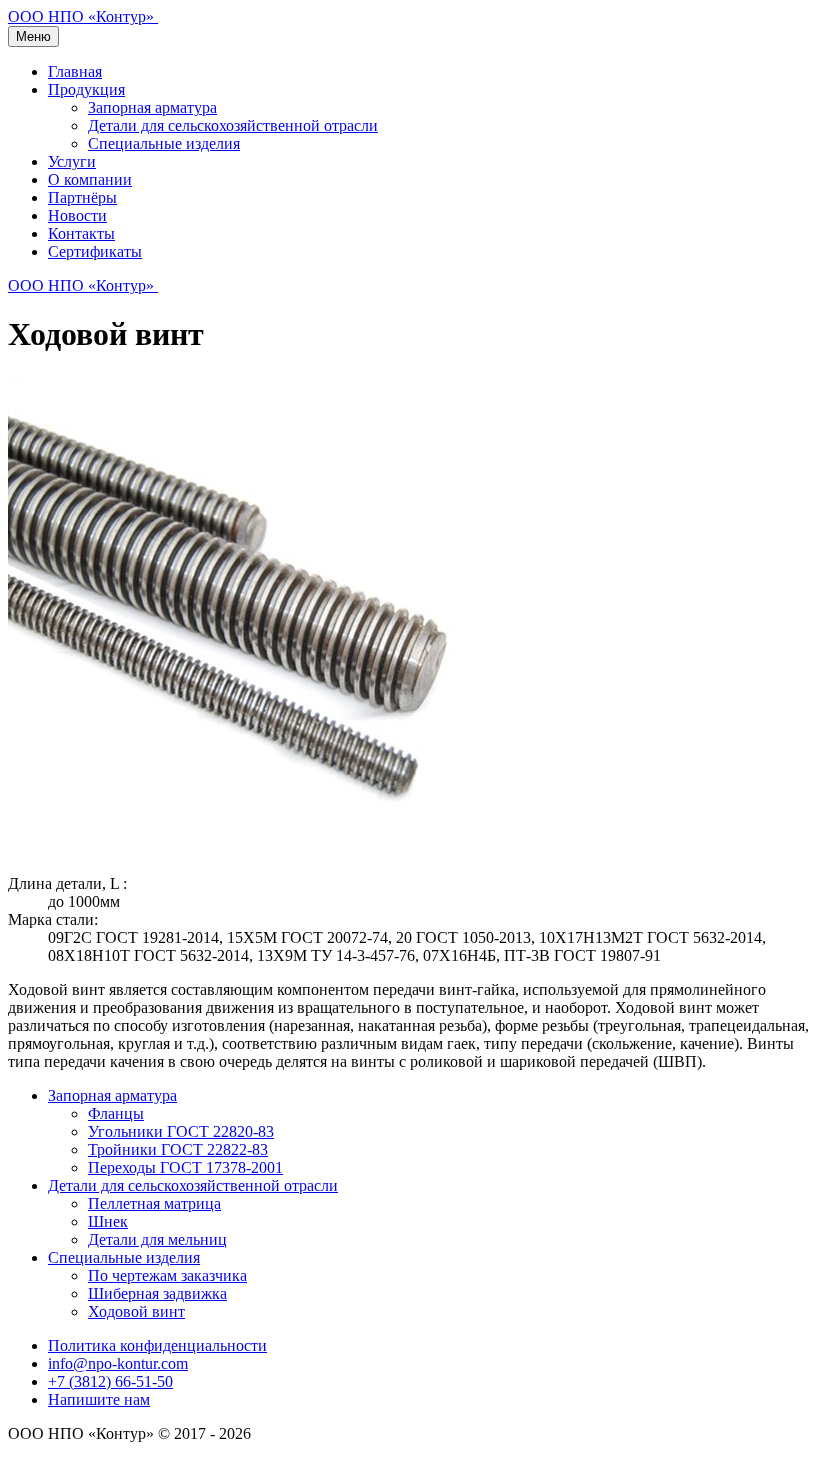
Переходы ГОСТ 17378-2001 (185, 1167)
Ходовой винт (136, 1311)
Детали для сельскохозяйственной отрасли (233, 125)
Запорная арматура (152, 107)
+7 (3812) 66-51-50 (110, 1381)
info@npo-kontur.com (118, 1363)
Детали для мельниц (157, 1239)
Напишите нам (99, 1399)
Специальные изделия (164, 143)
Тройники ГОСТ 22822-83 (178, 1149)
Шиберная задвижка (157, 1293)
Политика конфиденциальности (157, 1345)
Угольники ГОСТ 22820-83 (181, 1131)
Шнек (108, 1221)
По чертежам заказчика (167, 1275)
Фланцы (116, 1113)
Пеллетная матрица (154, 1203)
